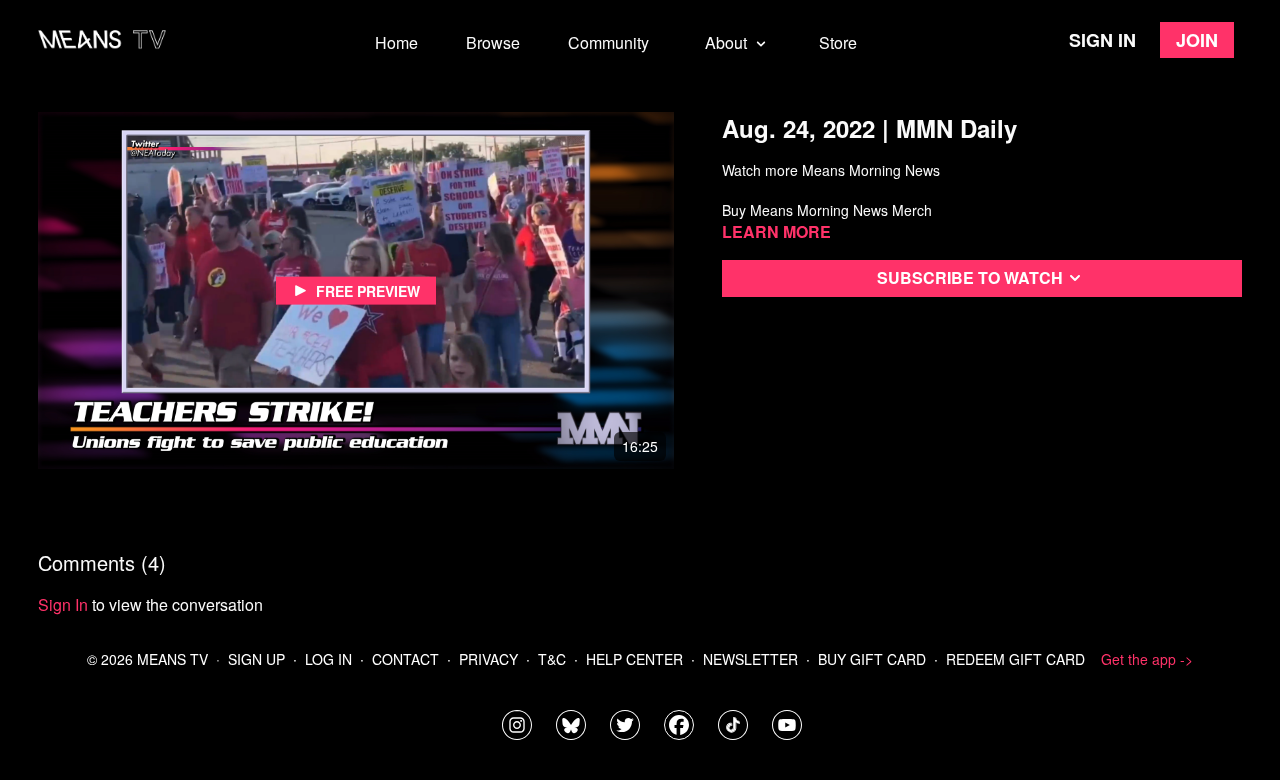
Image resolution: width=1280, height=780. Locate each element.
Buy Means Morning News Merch (827, 210)
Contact (405, 659)
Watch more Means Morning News (831, 170)
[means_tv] (517, 725)
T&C (552, 659)
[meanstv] (679, 725)
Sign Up (256, 659)
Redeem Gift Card (1015, 659)
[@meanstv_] (733, 725)
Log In (328, 659)
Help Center (634, 659)
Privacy (488, 659)
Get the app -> (1147, 659)
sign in (63, 604)
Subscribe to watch (970, 277)
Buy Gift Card (872, 659)
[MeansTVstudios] (571, 725)
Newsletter (750, 659)
